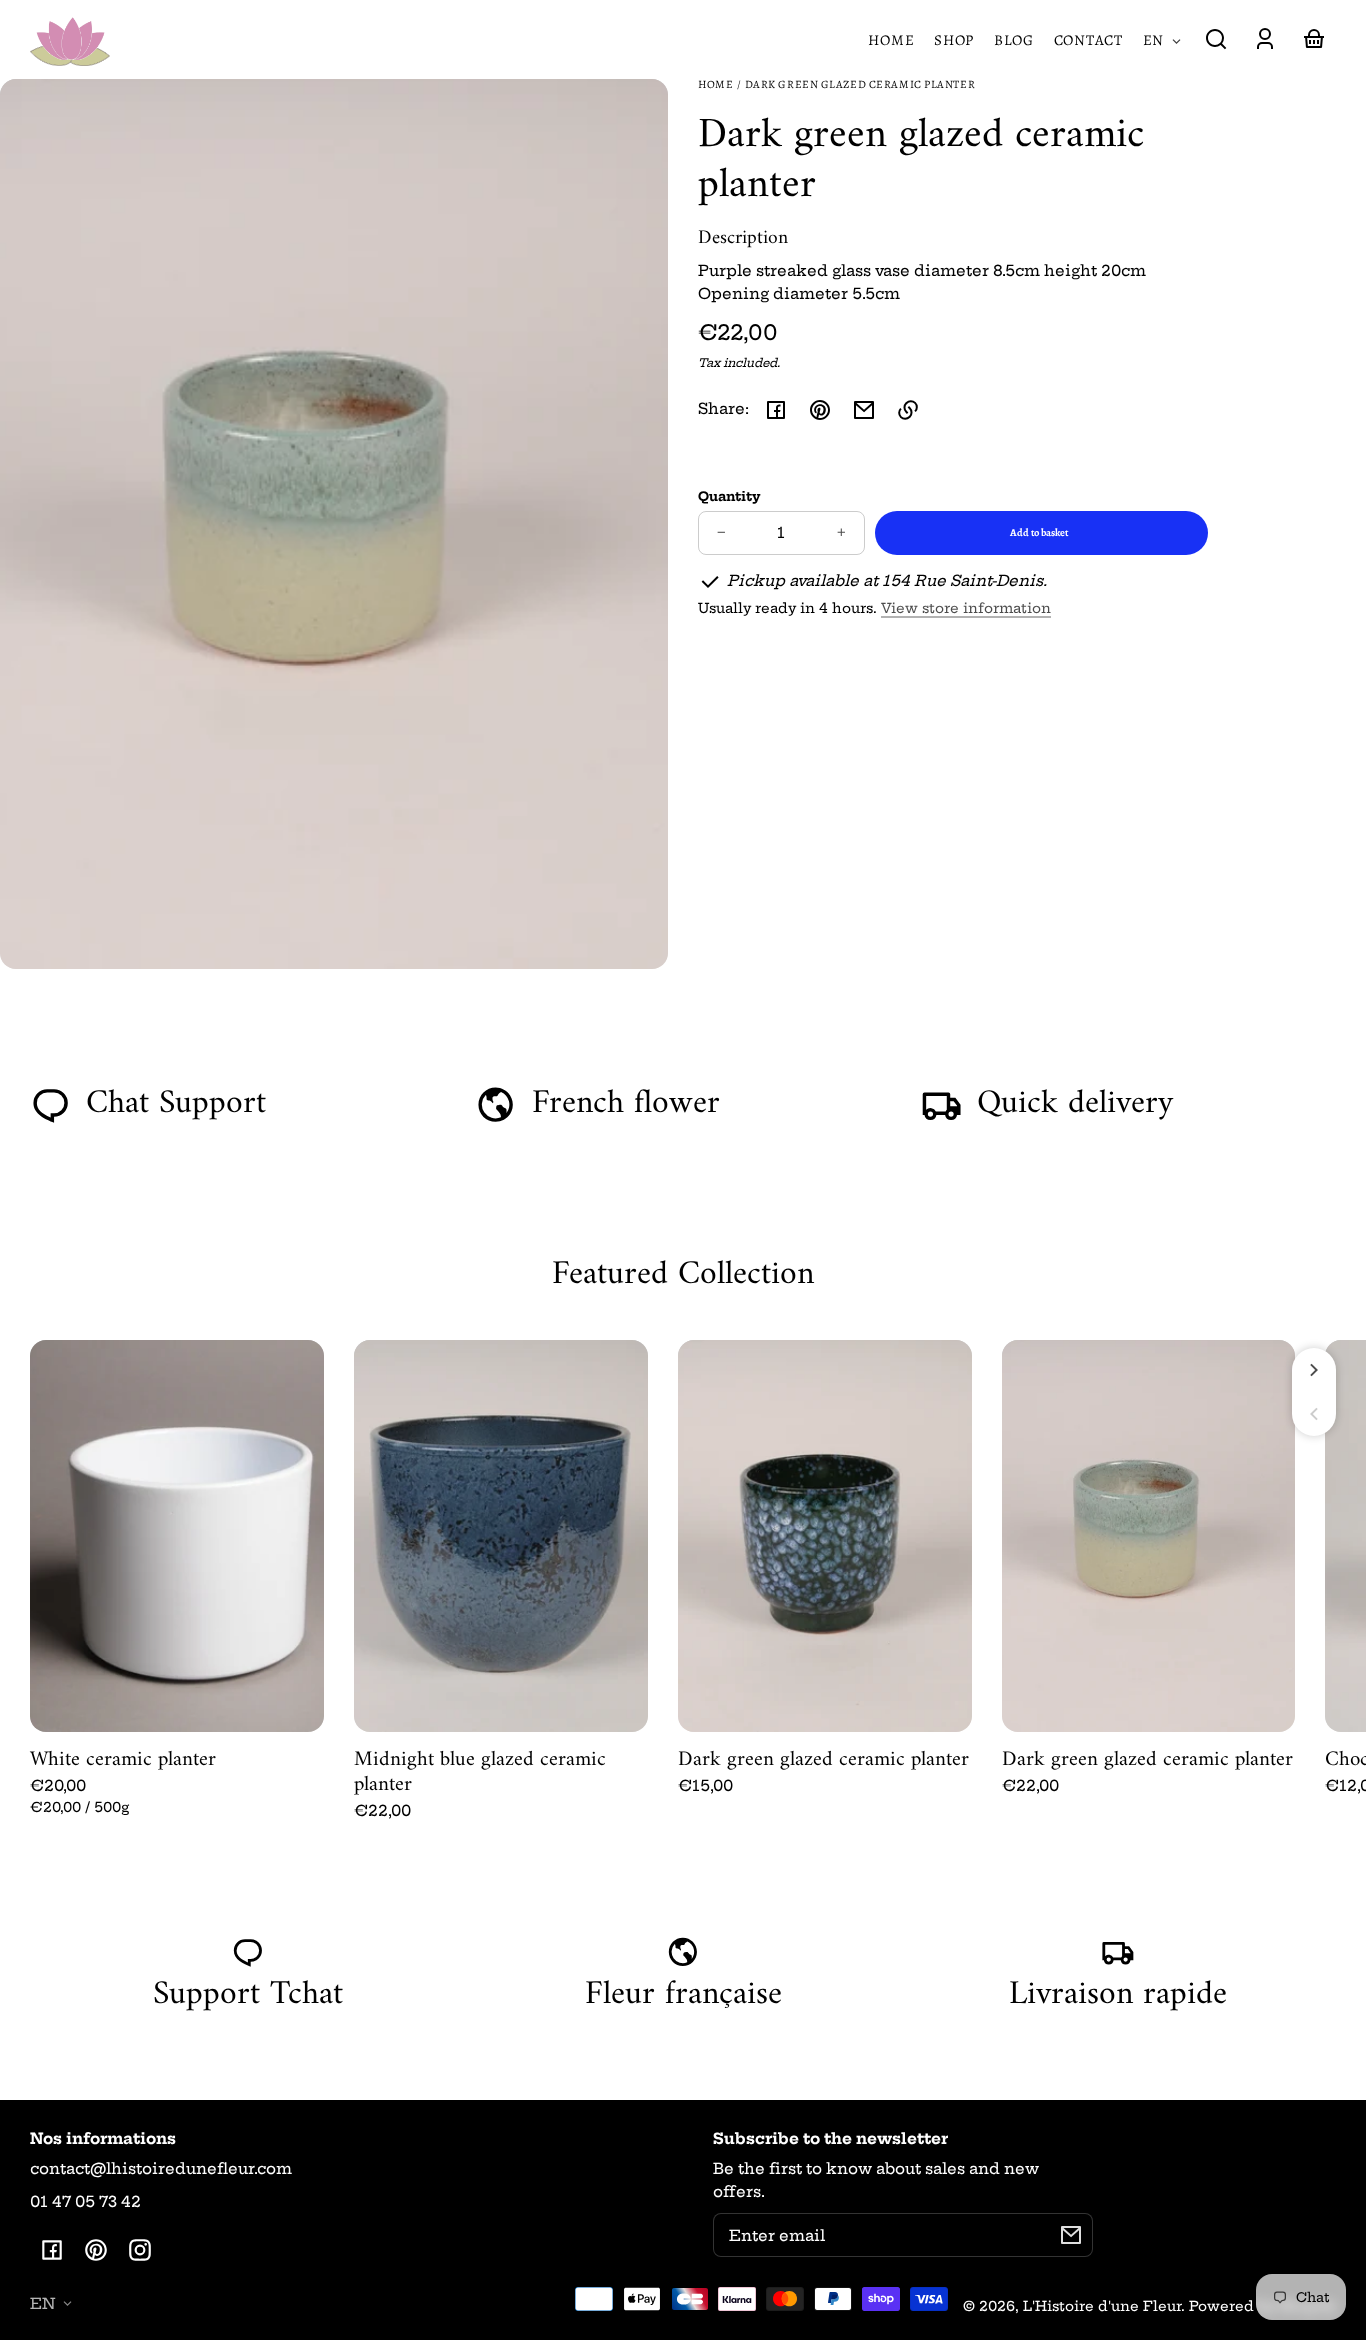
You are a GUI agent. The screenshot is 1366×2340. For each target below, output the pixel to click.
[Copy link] (908, 410)
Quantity (729, 496)
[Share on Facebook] (776, 410)
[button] (1216, 39)
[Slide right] (1314, 1370)
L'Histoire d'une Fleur (1102, 2306)
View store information (966, 608)
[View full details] (177, 1536)
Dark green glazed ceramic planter (860, 85)
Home (715, 85)
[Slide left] (1314, 1414)
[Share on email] (864, 410)
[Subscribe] (1071, 2235)
